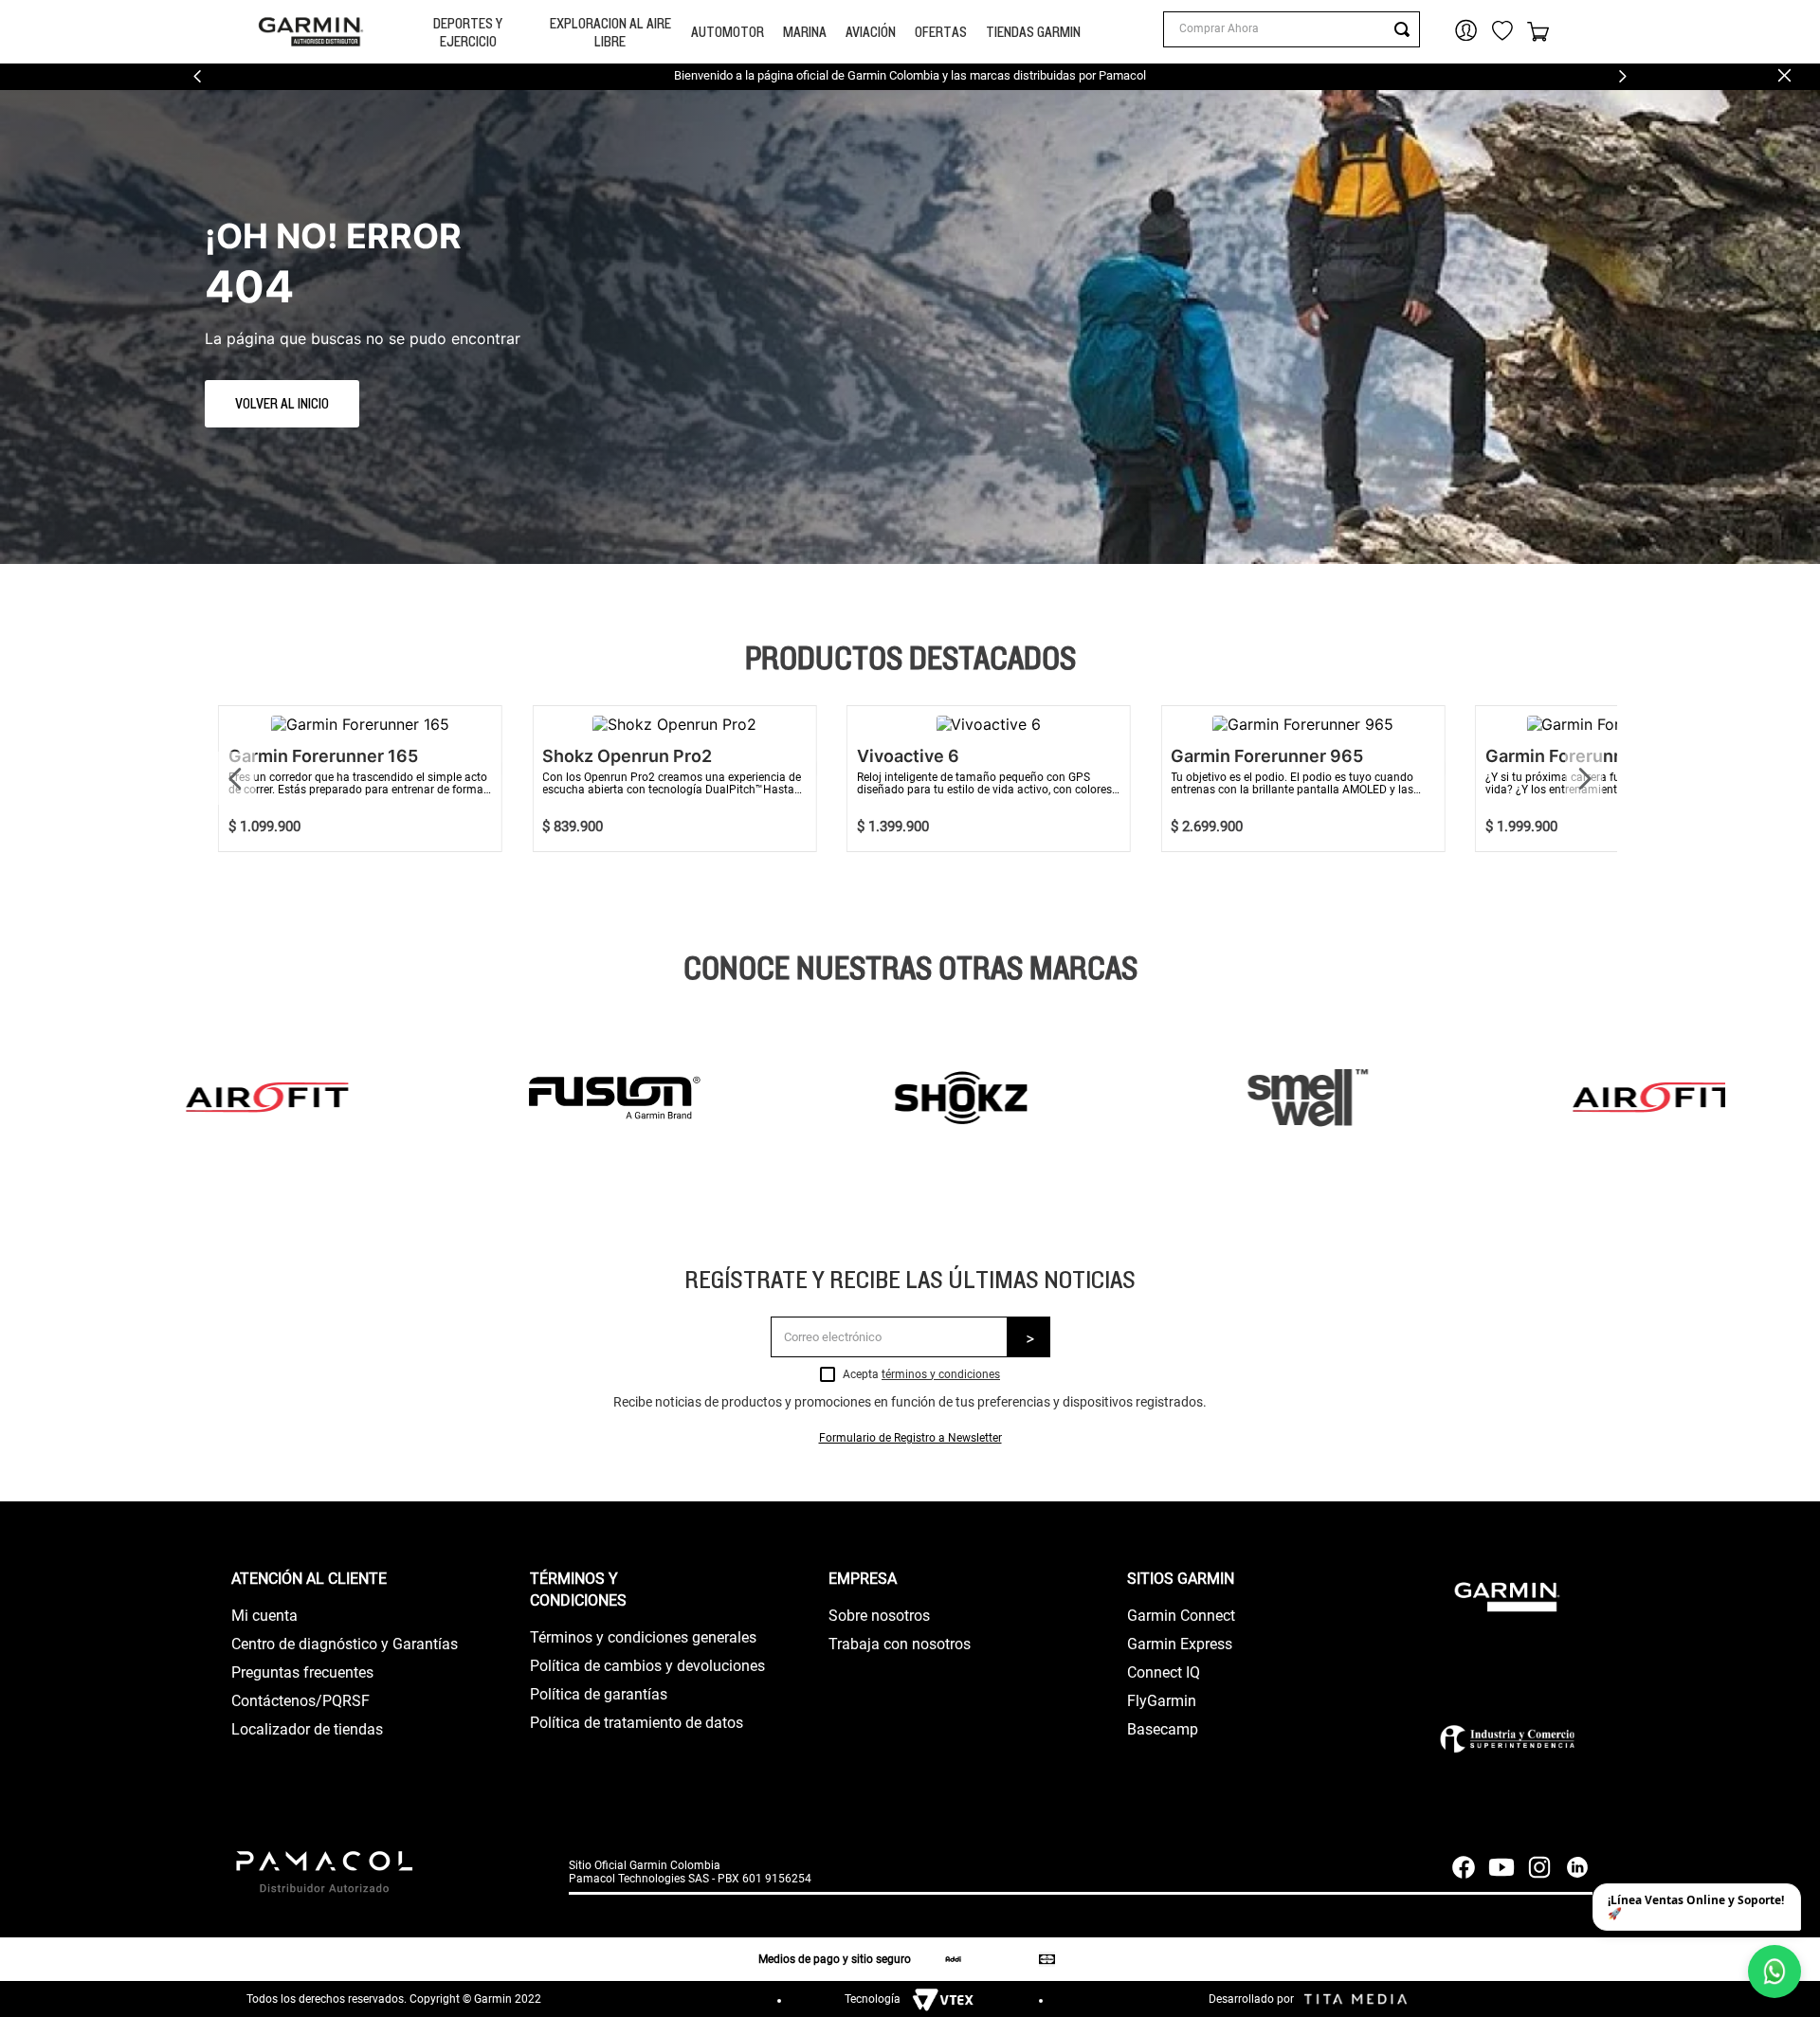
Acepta (921, 1375)
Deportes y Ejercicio (468, 32)
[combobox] (1291, 29)
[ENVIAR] (1029, 1337)
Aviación (871, 32)
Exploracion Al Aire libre (610, 32)
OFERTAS (941, 32)
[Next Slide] (1622, 76)
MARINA (805, 32)
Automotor (728, 32)
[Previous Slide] (198, 76)
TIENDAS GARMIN (1033, 32)
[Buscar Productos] (1406, 29)
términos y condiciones (941, 1374)
